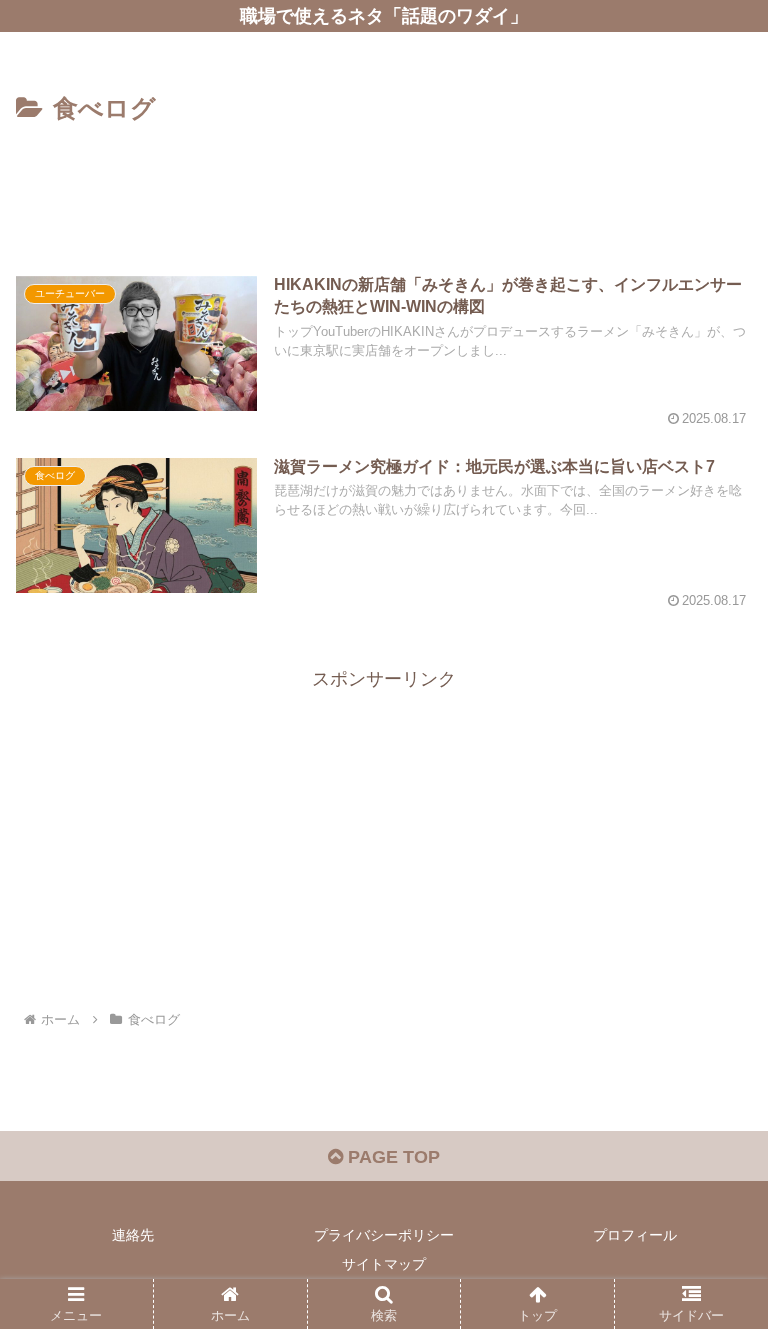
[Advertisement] (384, 186)
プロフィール (635, 1235)
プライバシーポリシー (384, 1235)
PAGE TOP (391, 1157)
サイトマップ (384, 1264)
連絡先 (133, 1235)
